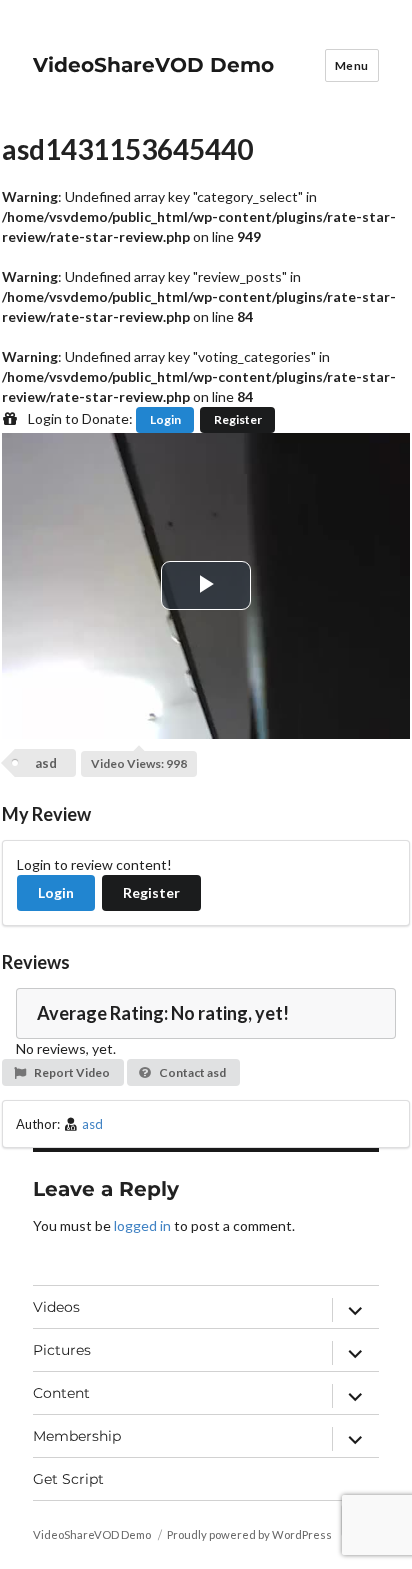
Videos (56, 1307)
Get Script (68, 1479)
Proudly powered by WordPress (249, 1534)
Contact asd (191, 1072)
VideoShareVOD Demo (153, 65)
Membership (77, 1436)
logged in (142, 1225)
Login (165, 419)
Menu (352, 65)
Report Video (71, 1072)
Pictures (62, 1350)
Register (238, 419)
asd (46, 763)
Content (61, 1393)
